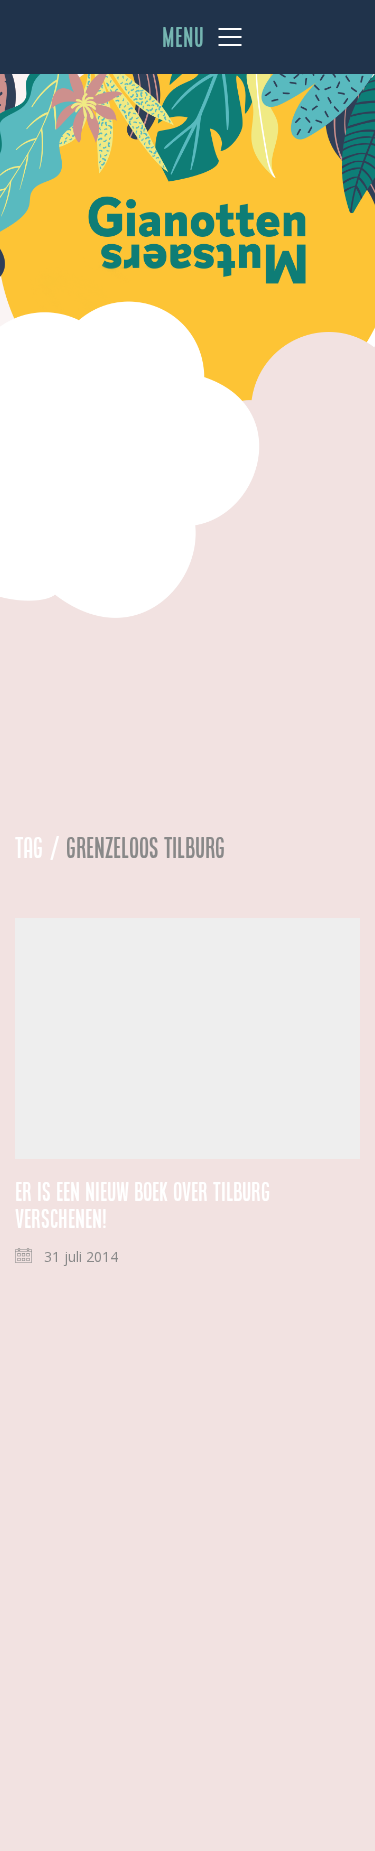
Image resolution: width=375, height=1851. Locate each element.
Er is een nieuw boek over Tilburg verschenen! (142, 1205)
